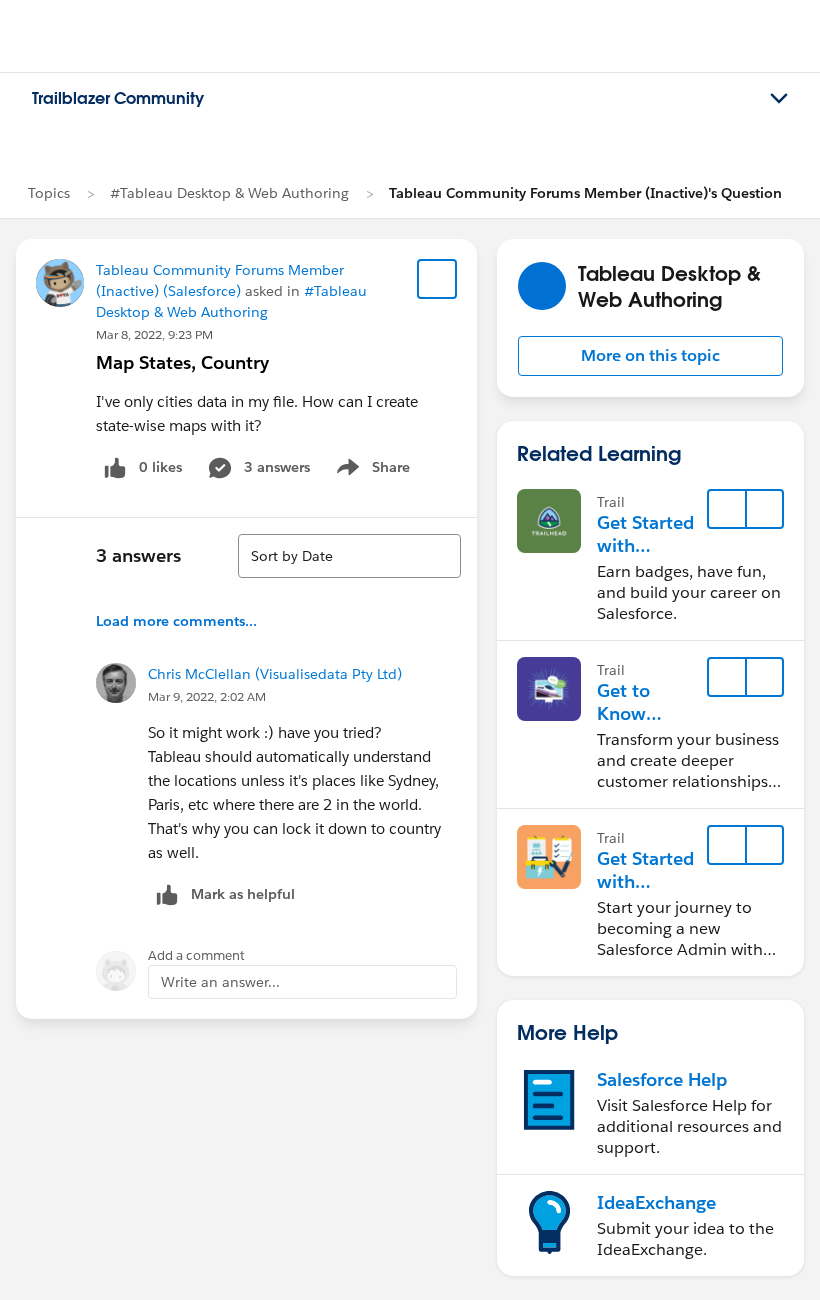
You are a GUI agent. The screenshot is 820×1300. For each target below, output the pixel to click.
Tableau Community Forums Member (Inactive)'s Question (585, 193)
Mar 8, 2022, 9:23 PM (154, 334)
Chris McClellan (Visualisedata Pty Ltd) (275, 674)
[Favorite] (437, 279)
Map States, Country (182, 362)
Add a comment (196, 955)
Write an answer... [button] (220, 982)
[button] (650, 356)
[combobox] (349, 556)
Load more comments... (176, 621)
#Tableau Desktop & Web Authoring (229, 193)
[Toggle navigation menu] (779, 99)
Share (370, 471)
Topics (49, 193)
